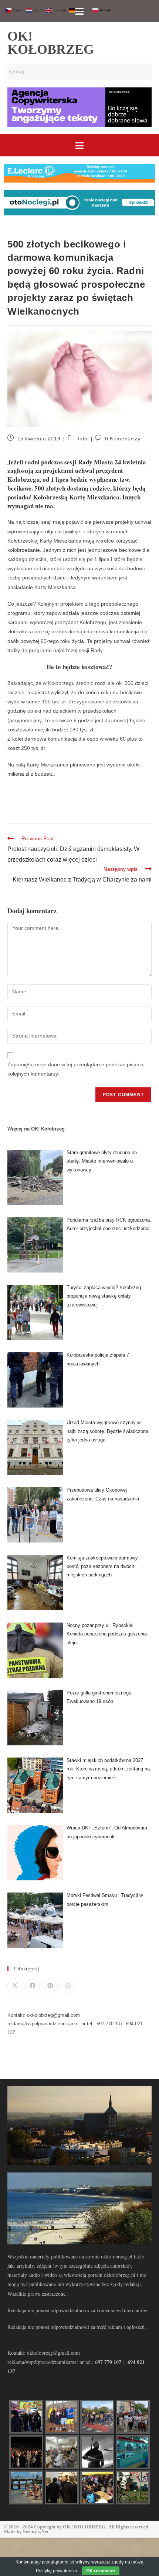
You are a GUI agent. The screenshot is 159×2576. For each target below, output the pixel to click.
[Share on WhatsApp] (68, 1986)
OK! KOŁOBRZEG (51, 43)
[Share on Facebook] (33, 1986)
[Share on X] (15, 1986)
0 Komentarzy (123, 439)
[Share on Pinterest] (50, 1986)
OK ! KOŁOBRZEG (84, 2527)
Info (82, 439)
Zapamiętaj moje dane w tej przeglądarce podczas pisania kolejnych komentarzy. (75, 1069)
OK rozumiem (101, 2571)
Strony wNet (36, 2532)
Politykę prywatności (56, 2571)
